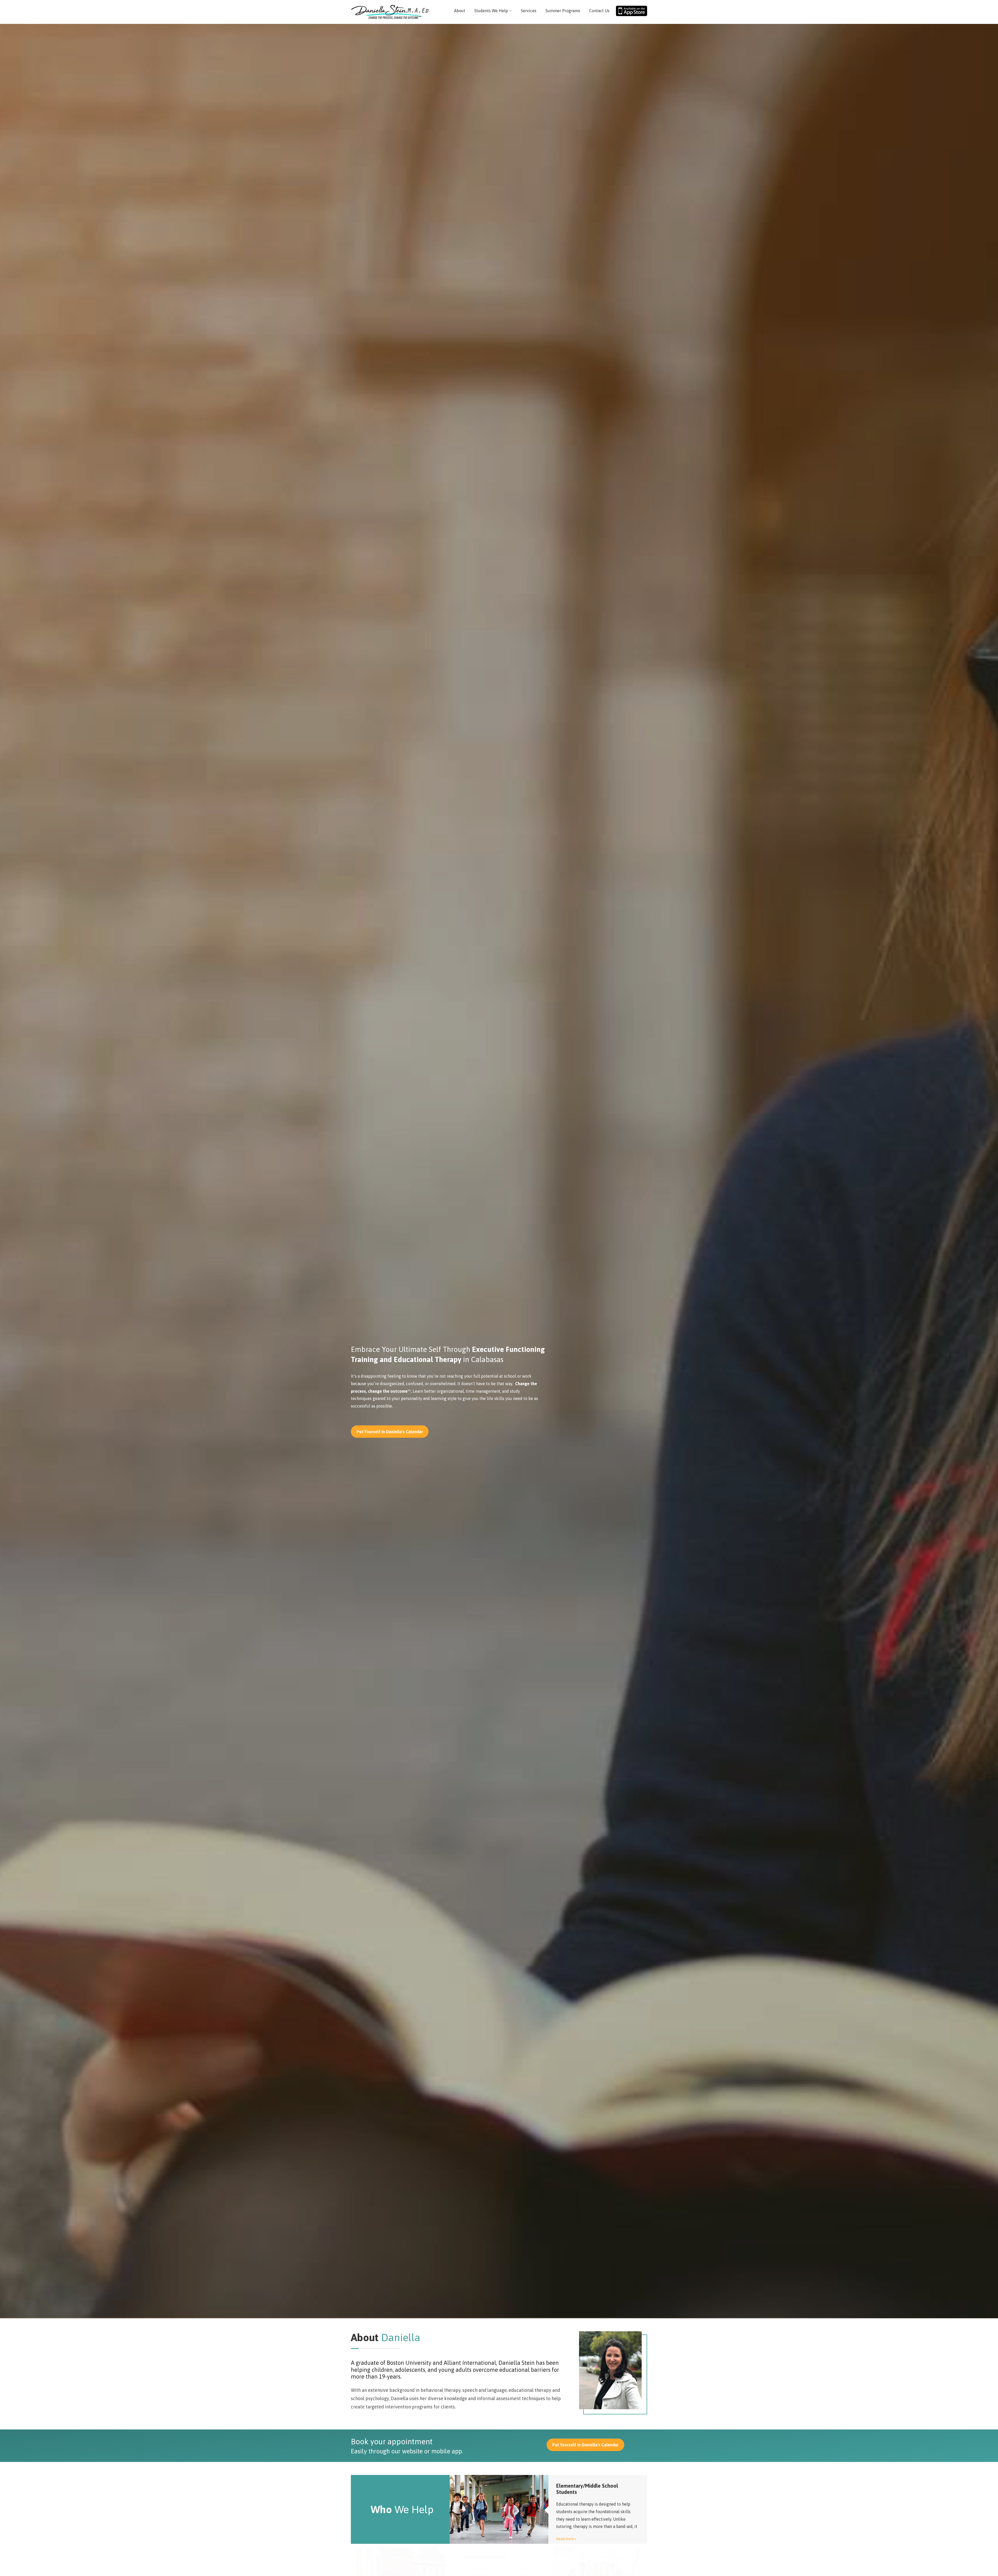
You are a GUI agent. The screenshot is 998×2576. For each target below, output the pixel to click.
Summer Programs (563, 11)
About (460, 11)
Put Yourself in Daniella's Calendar (390, 1432)
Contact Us (599, 11)
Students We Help (491, 11)
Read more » (566, 2539)
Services (529, 11)
